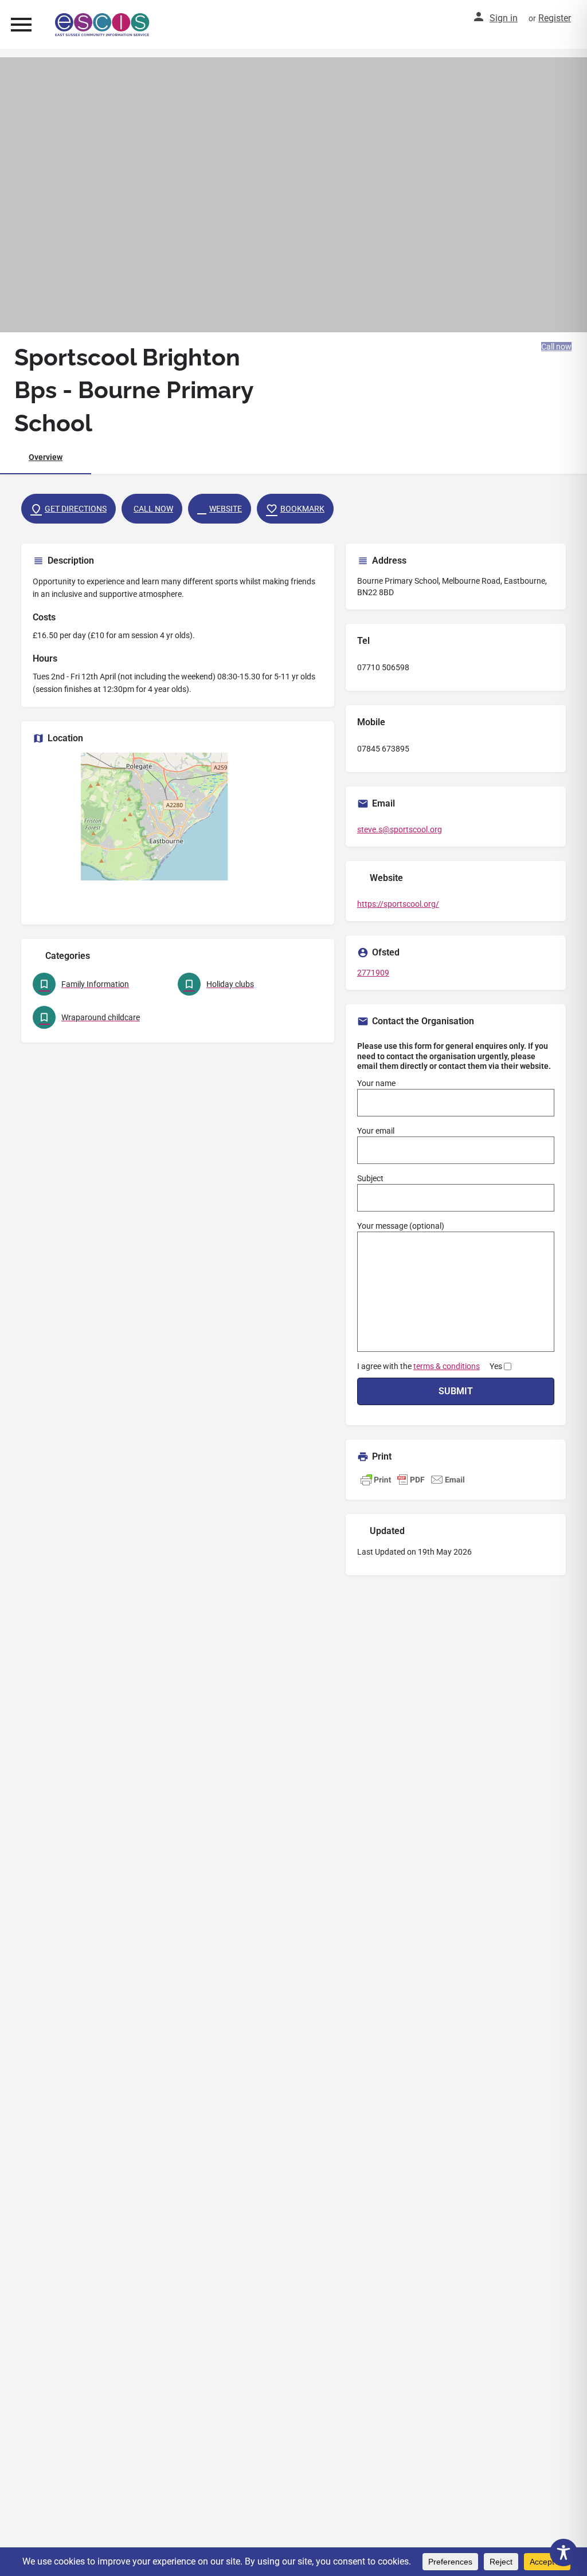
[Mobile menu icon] (21, 24)
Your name (376, 1083)
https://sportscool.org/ (398, 904)
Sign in (504, 18)
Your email (376, 1131)
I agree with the (430, 1366)
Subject (370, 1178)
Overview (46, 457)
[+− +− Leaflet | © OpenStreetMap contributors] (178, 833)
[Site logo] (104, 25)
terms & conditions (447, 1366)
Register (555, 18)
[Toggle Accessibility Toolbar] (563, 2553)
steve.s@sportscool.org (400, 829)
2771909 (373, 973)
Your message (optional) (401, 1226)
